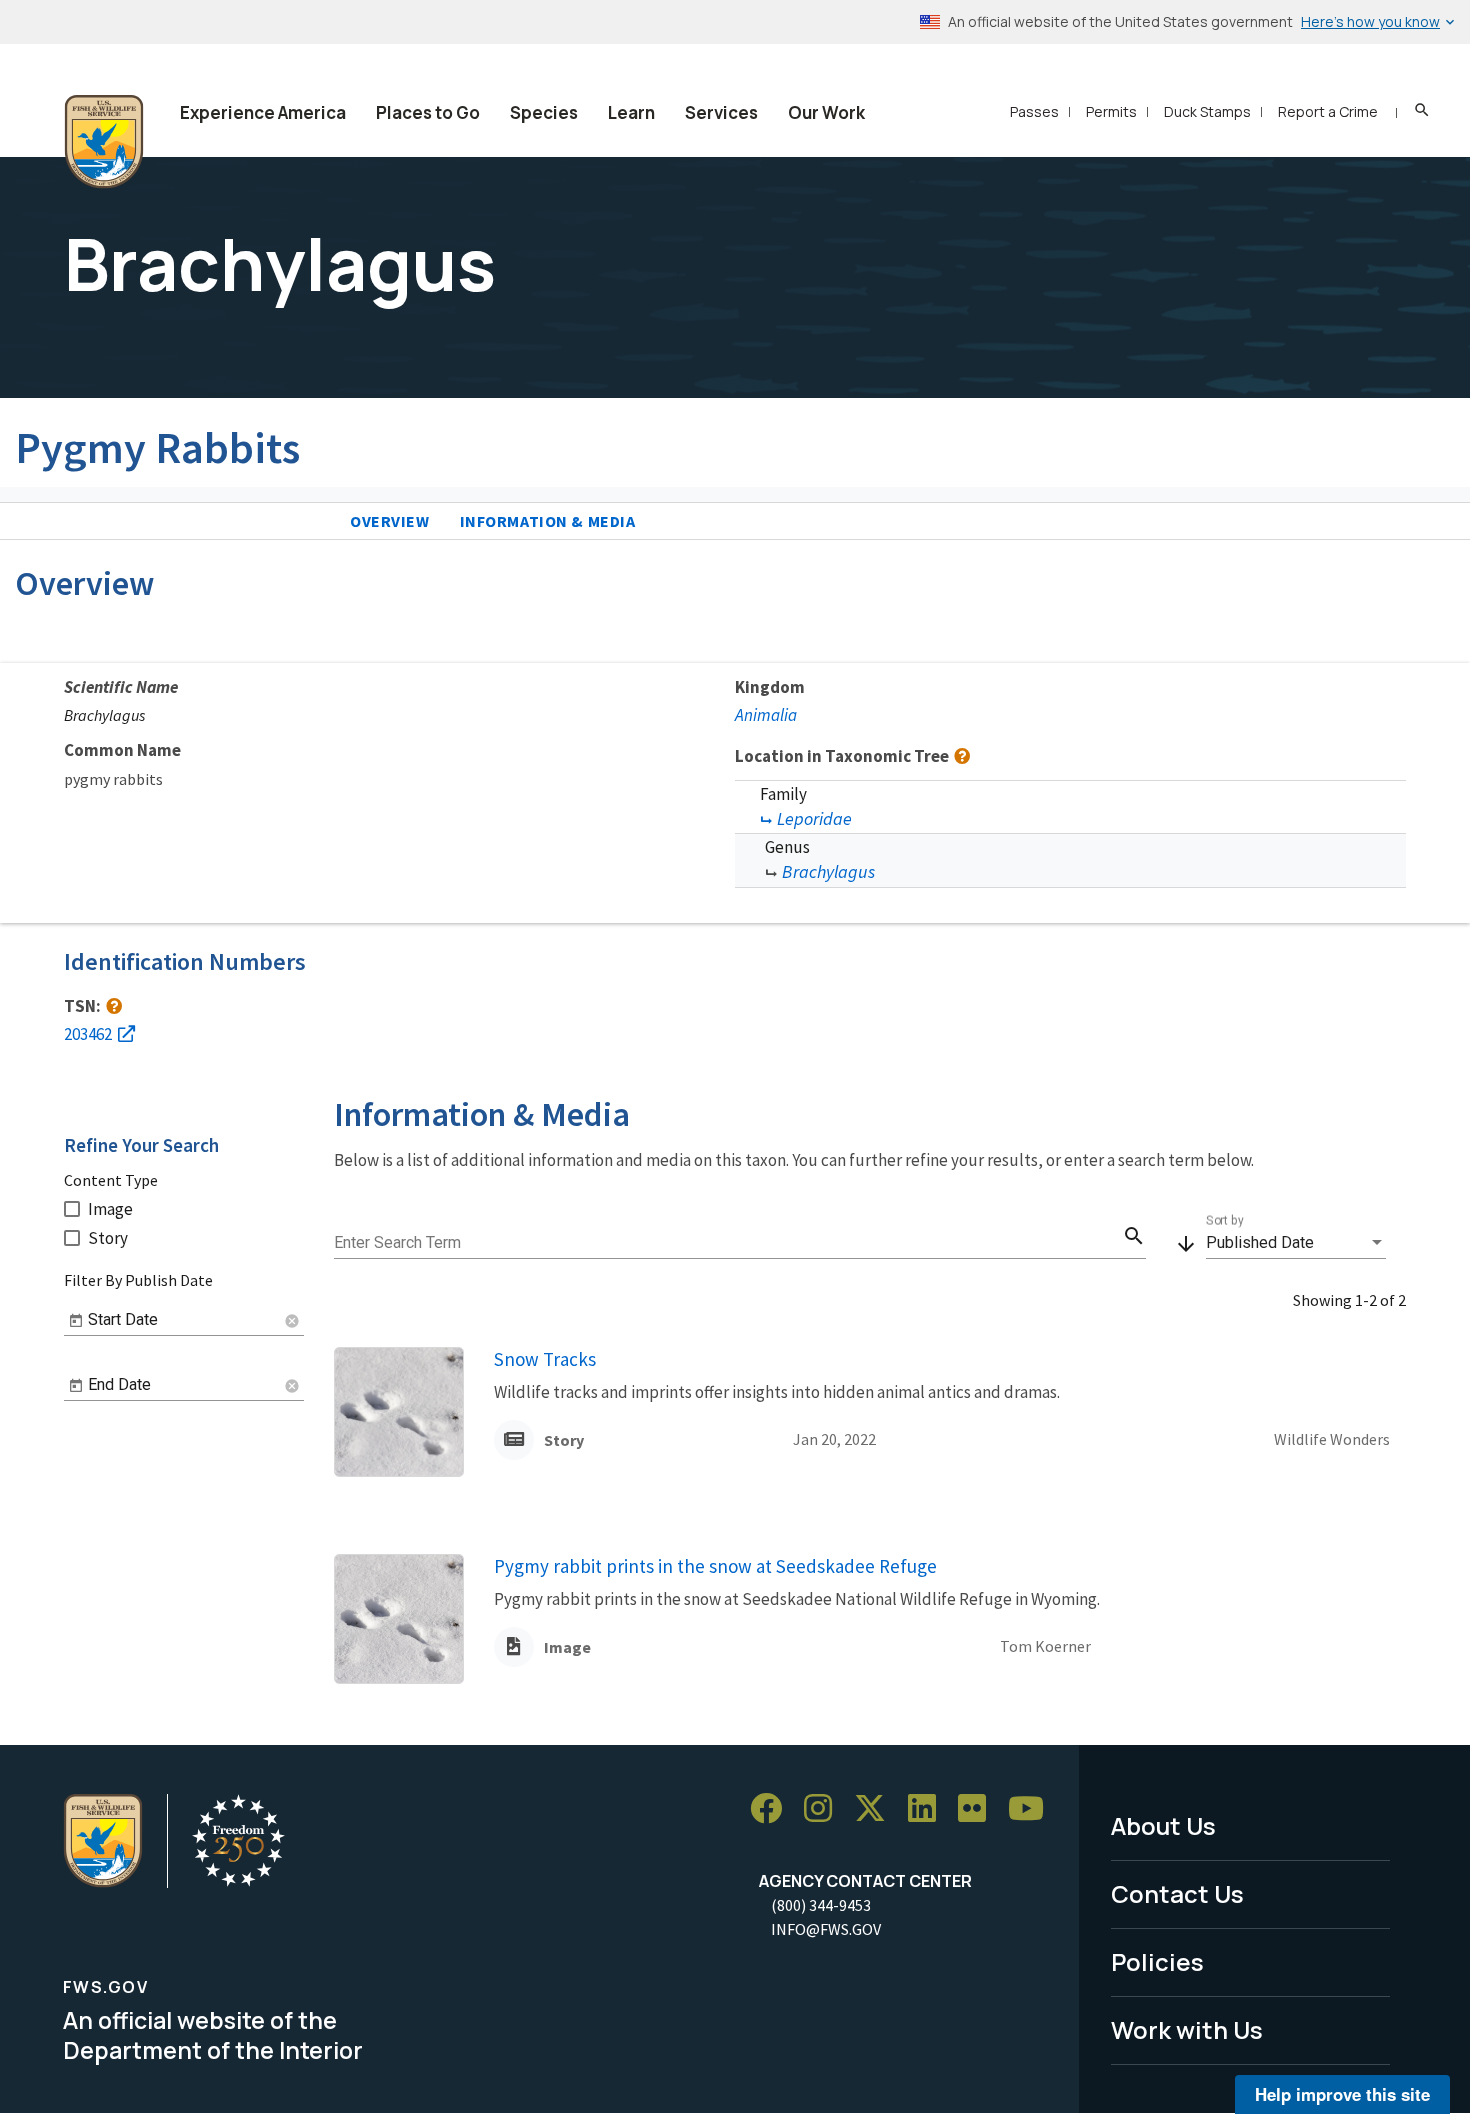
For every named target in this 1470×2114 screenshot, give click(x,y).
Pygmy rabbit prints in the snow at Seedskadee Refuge (715, 1566)
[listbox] (1296, 1243)
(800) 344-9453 (821, 1905)
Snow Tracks (545, 1359)
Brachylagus (828, 871)
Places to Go (428, 112)
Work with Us (1187, 2029)
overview (390, 521)
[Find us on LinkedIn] (929, 1808)
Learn (631, 112)
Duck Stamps (1207, 111)
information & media (548, 521)
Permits (1111, 111)
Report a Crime (1328, 111)
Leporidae (814, 818)
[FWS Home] (104, 142)
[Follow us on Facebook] (773, 1808)
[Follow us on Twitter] (877, 1808)
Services (721, 112)
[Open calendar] (76, 1321)
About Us (1163, 1825)
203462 (88, 1034)
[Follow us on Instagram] (825, 1808)
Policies (1157, 1961)
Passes (1034, 111)
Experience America (263, 112)
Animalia (766, 715)
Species (544, 112)
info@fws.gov (826, 1929)
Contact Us (1177, 1893)
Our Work (826, 112)
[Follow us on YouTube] (1033, 1808)
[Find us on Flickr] (979, 1808)
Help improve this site (1342, 2094)
